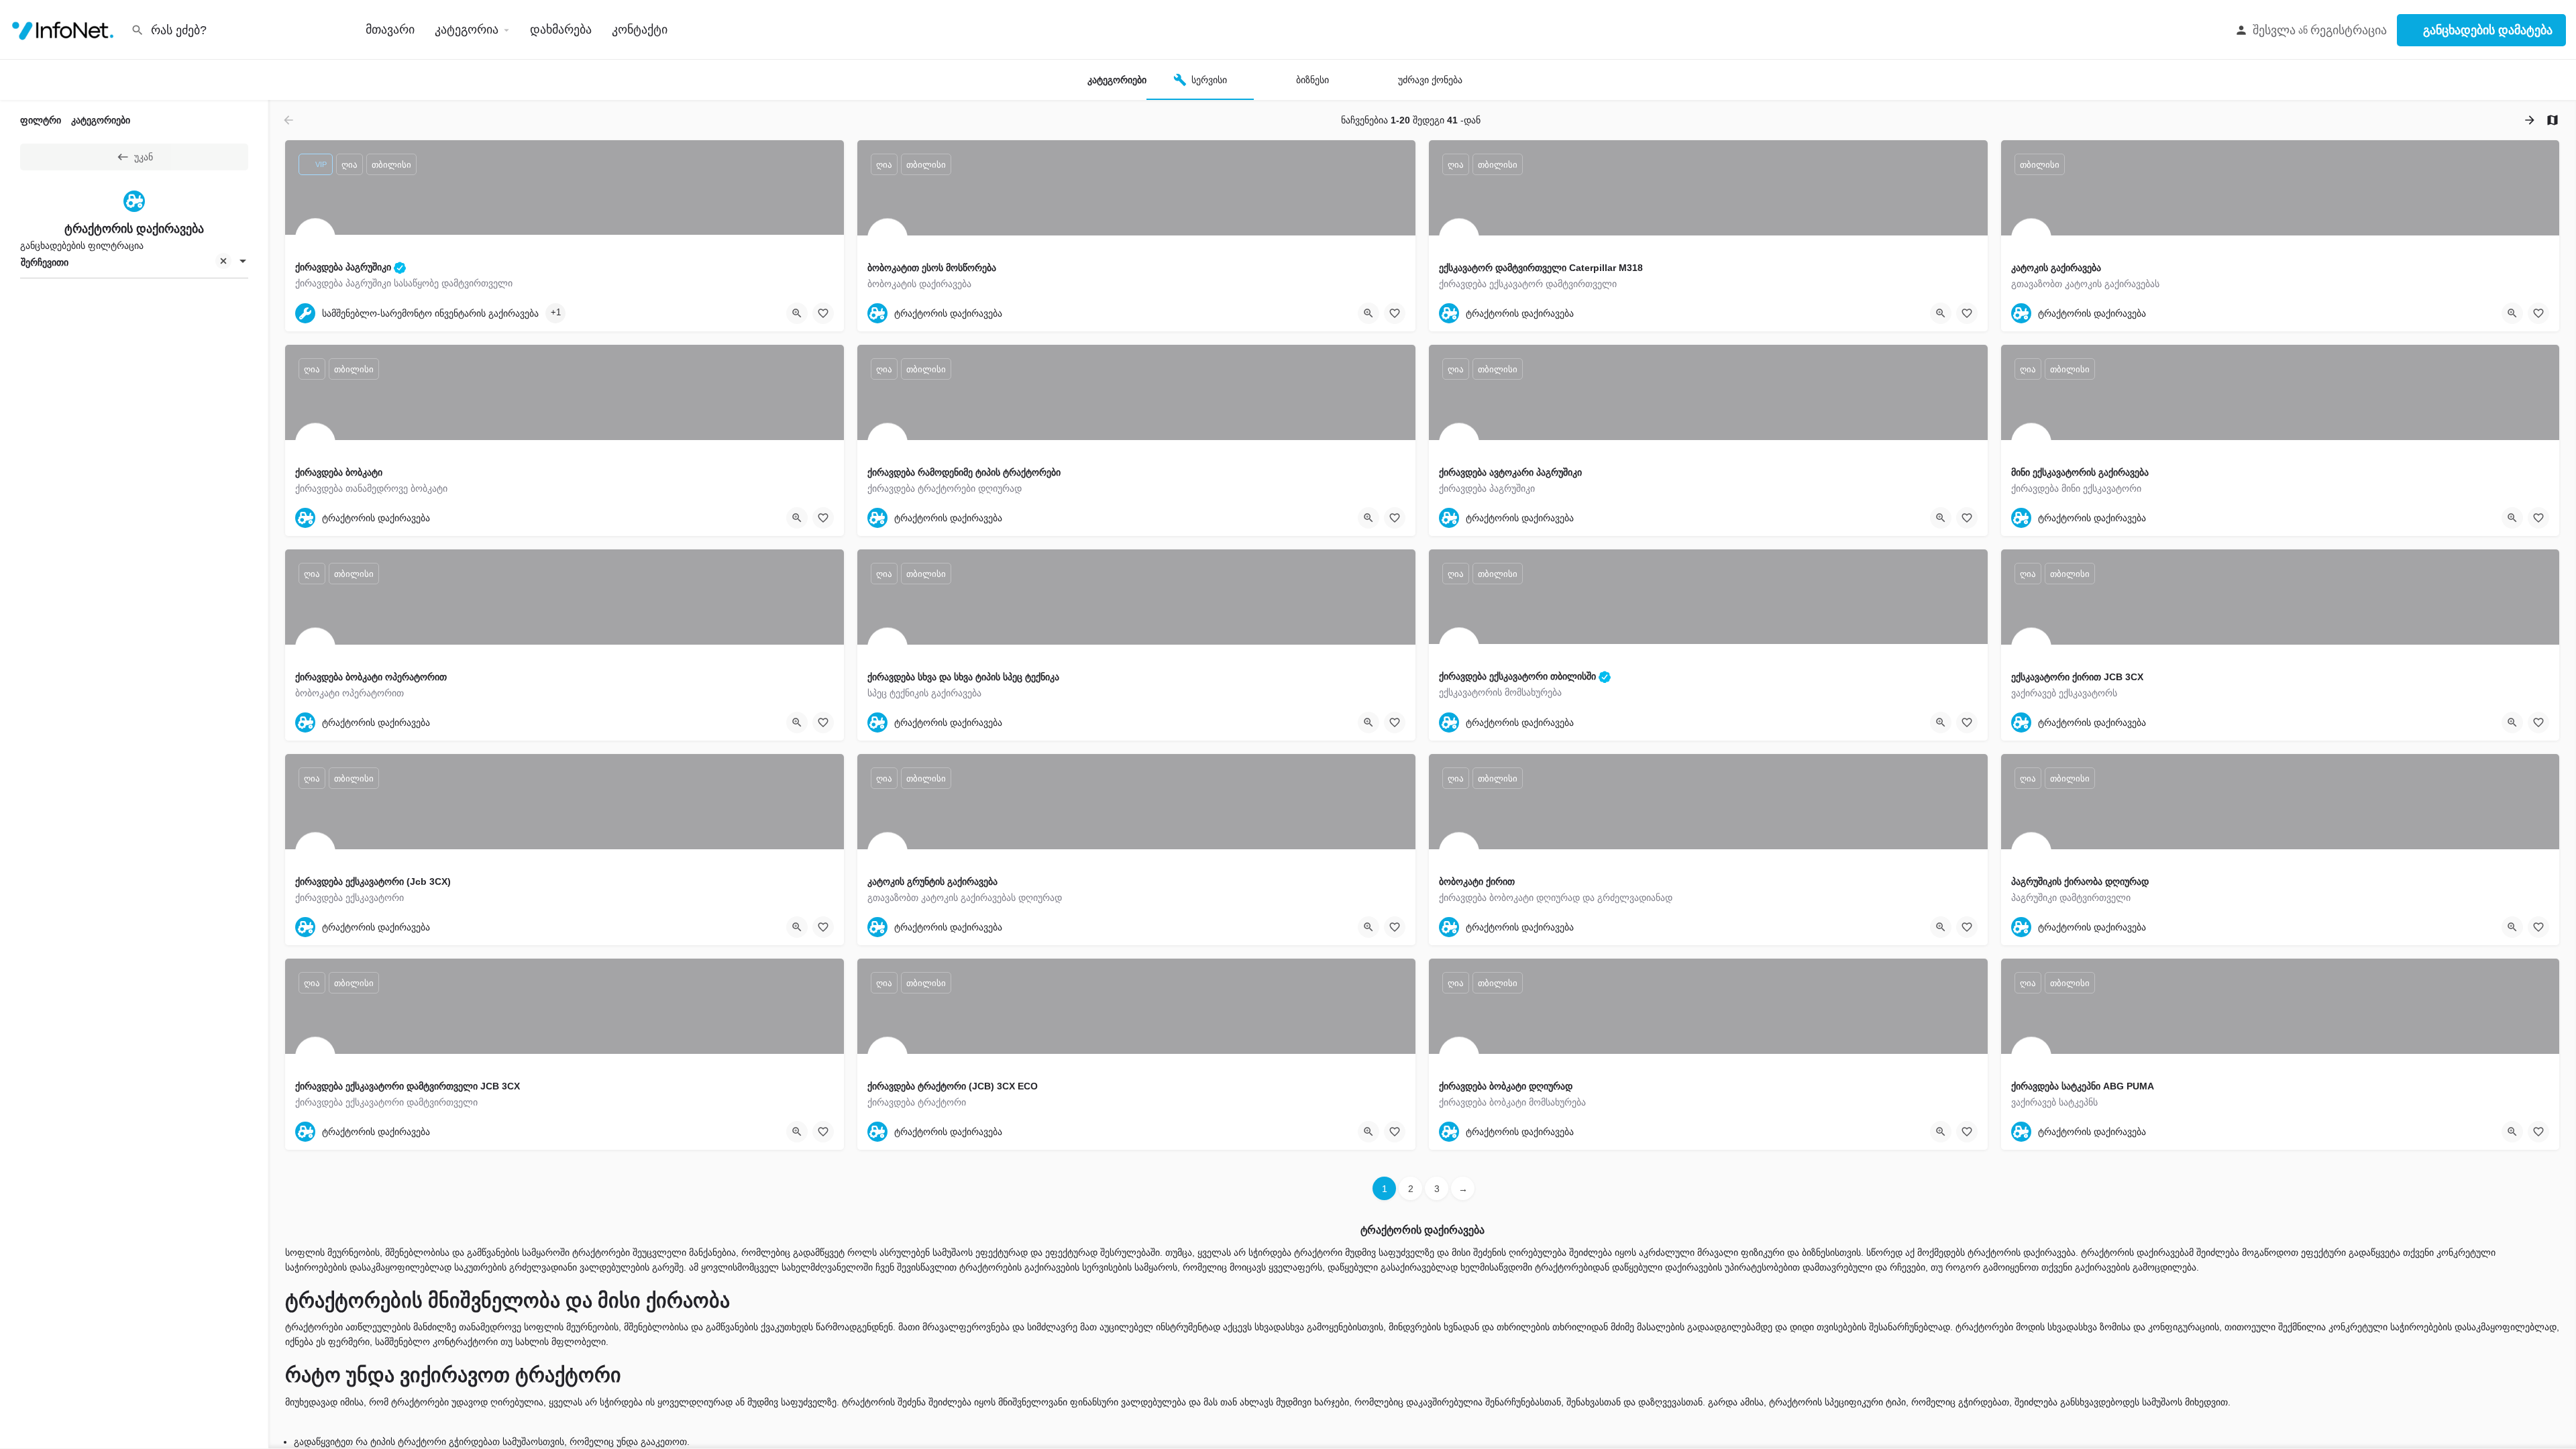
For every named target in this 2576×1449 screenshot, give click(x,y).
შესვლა (2274, 30)
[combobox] (134, 262)
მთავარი (390, 30)
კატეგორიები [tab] (101, 120)
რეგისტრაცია (2349, 30)
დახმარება (561, 30)
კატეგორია (467, 30)
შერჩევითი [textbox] (45, 262)
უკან (144, 157)
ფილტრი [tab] (41, 120)
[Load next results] (2531, 120)
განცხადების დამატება (2488, 30)
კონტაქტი (640, 30)
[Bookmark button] (823, 313)
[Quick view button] (797, 313)
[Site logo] (65, 29)
